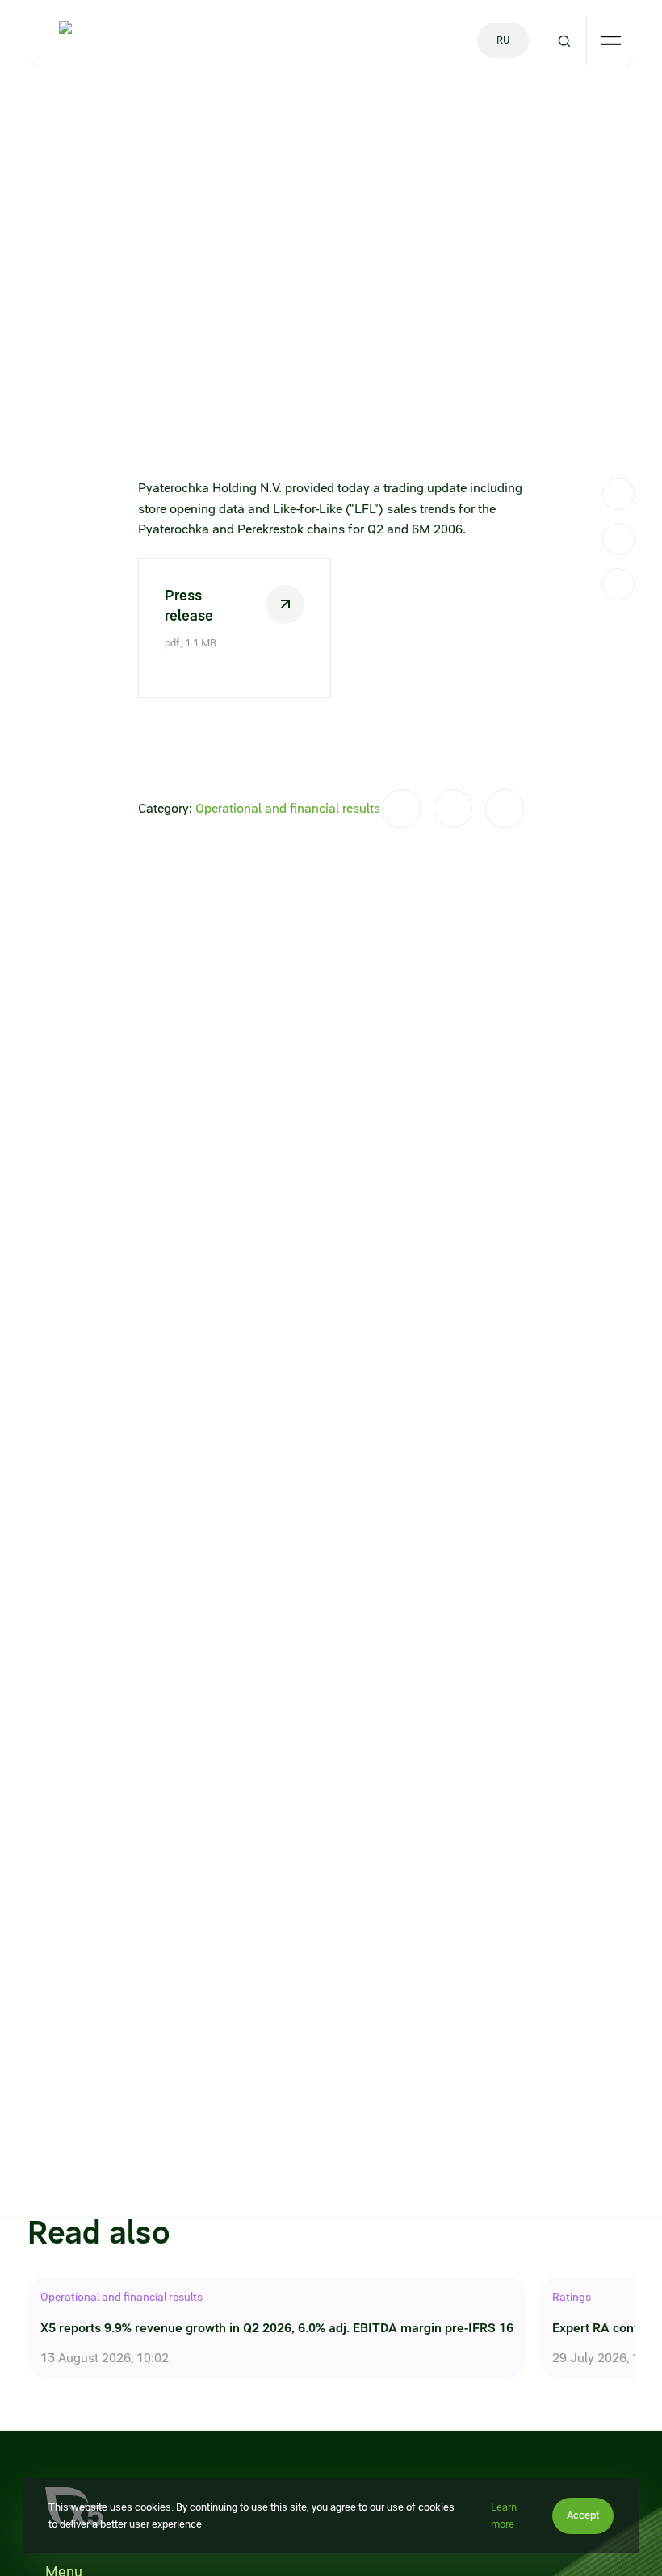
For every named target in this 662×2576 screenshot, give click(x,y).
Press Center (94, 102)
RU (503, 40)
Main (39, 102)
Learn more (504, 2515)
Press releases (172, 102)
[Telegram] (618, 494)
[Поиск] (564, 41)
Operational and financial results (288, 808)
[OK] (618, 584)
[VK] (618, 539)
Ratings (572, 2297)
